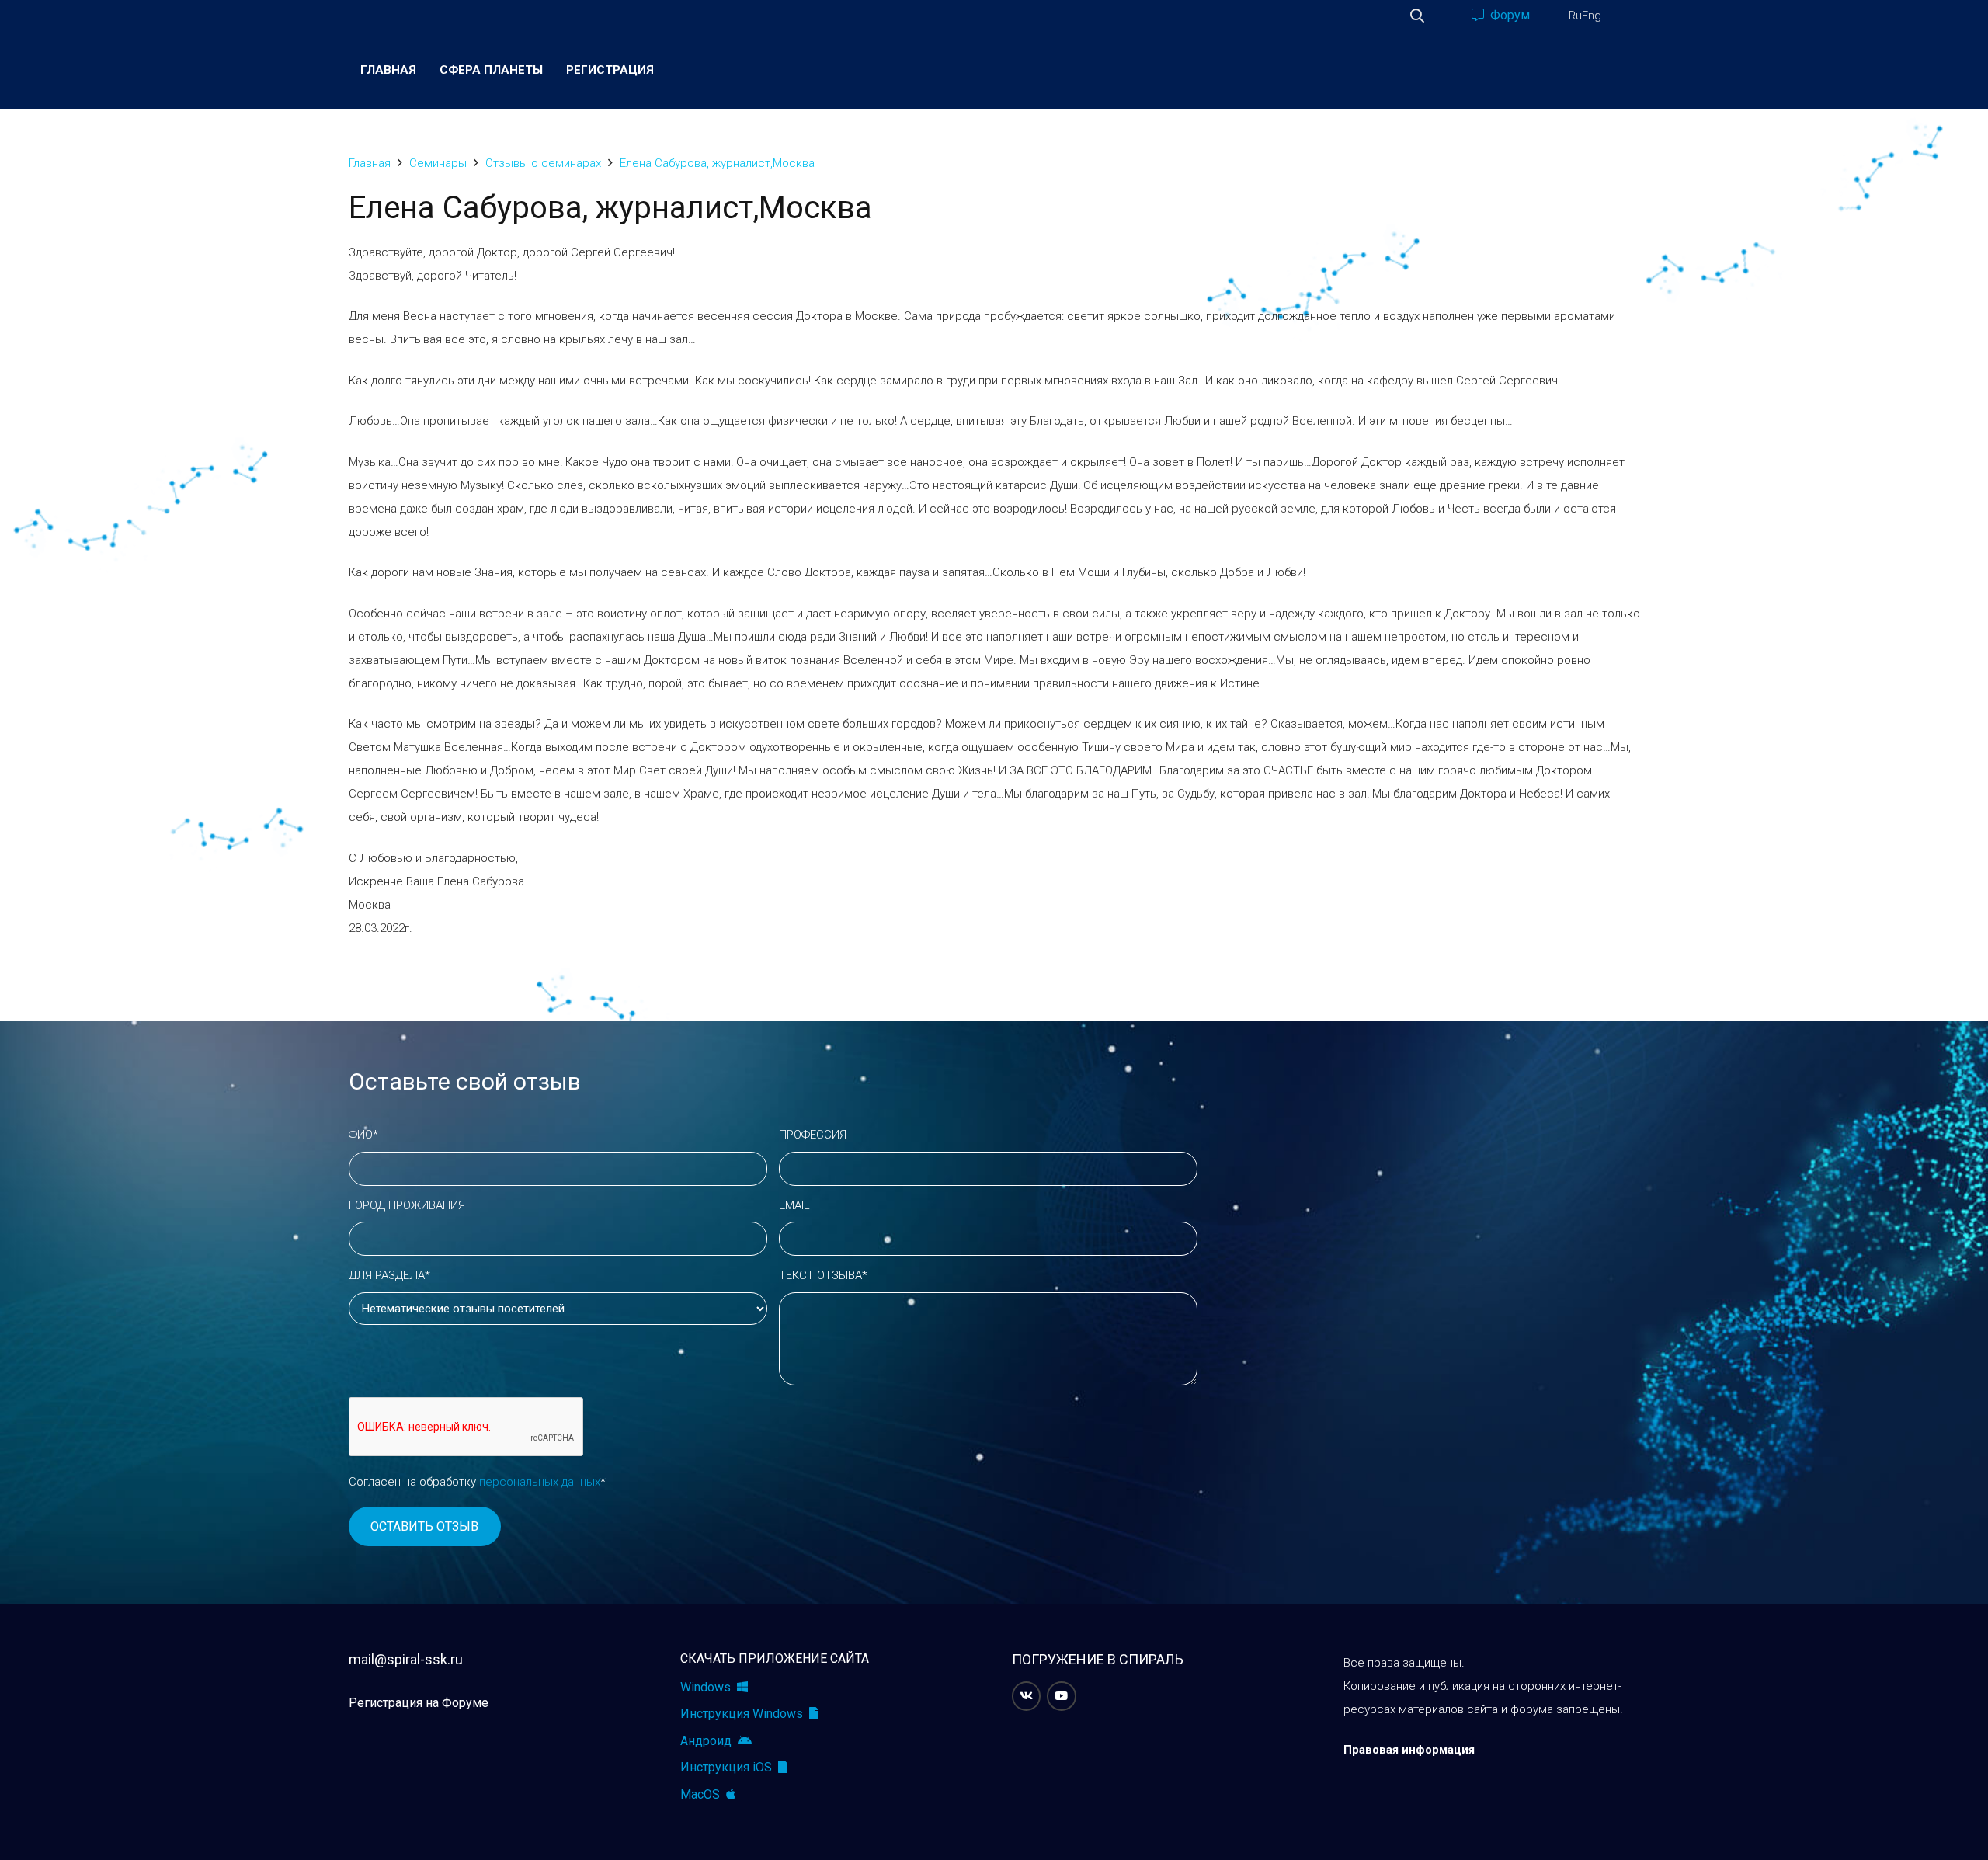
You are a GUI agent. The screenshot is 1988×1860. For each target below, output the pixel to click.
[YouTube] (1062, 1696)
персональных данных (540, 1482)
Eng (1592, 16)
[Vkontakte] (1027, 1696)
